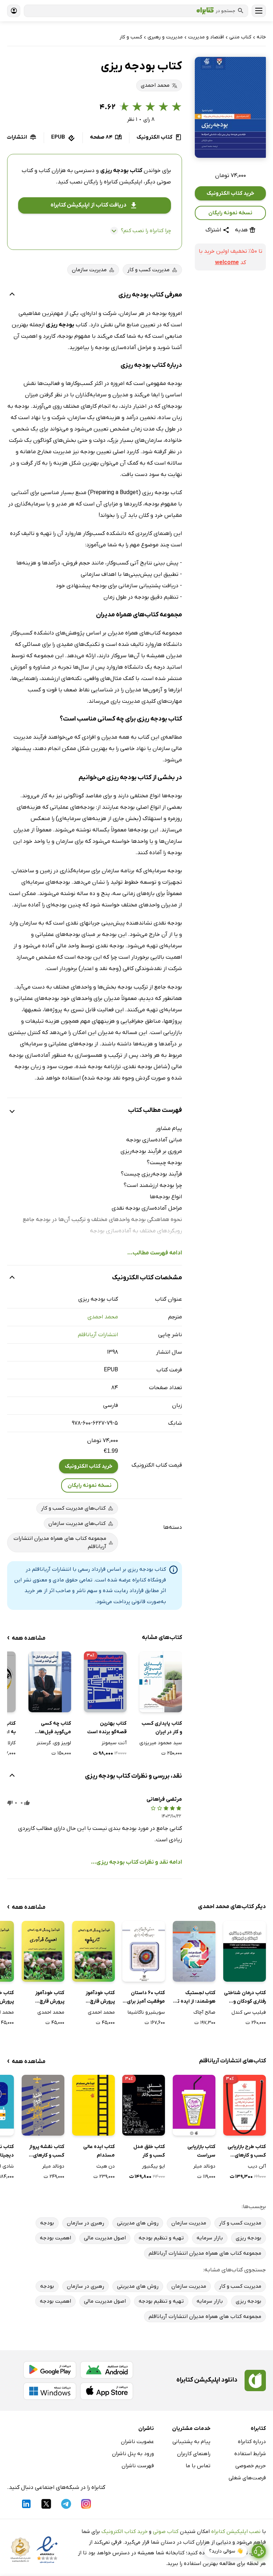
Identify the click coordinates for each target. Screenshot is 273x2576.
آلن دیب (257, 2166)
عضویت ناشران (137, 2442)
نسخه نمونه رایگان (230, 213)
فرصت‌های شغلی (247, 2478)
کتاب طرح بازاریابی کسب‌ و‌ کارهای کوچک (247, 2152)
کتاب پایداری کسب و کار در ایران (162, 1728)
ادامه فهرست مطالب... (155, 1253)
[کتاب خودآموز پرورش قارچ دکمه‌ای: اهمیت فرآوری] (43, 1951)
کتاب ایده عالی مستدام (99, 2151)
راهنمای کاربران (194, 2454)
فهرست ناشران (138, 2466)
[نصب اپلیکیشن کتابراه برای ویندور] (50, 2391)
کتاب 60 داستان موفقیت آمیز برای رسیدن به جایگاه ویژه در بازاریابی (146, 1998)
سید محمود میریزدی (161, 1743)
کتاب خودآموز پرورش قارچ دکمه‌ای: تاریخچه (97, 1998)
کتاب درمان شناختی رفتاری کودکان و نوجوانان (245, 1998)
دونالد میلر (204, 2166)
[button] (230, 107)
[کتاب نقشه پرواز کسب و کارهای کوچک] (43, 2105)
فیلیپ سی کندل (249, 2012)
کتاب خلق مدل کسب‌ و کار (149, 2151)
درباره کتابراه (252, 2442)
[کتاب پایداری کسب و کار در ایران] (161, 1682)
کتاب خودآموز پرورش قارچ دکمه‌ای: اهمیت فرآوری (47, 1998)
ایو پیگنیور (153, 2166)
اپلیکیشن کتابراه (123, 182)
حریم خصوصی (251, 2466)
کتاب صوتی (166, 2532)
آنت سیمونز (114, 1743)
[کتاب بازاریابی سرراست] (194, 2105)
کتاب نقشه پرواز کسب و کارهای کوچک (47, 2152)
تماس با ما (198, 2466)
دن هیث (106, 2166)
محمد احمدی (103, 1317)
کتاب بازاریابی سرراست (201, 2151)
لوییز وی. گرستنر (54, 1743)
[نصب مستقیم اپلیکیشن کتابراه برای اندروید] (107, 2370)
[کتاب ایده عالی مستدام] (93, 2105)
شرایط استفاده (250, 2454)
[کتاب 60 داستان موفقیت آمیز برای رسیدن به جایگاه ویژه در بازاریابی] (144, 1951)
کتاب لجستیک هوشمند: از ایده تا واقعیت (196, 1998)
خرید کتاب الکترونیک (230, 193)
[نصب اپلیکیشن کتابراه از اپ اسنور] (107, 2391)
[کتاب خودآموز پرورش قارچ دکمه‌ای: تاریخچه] (93, 1951)
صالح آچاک (204, 2012)
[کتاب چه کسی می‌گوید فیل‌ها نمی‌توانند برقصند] (50, 1682)
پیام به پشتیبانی (191, 2442)
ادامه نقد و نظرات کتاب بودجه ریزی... (136, 1862)
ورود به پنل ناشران (133, 2454)
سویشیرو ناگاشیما (146, 2012)
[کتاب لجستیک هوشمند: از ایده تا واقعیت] (194, 1951)
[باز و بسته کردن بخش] (12, 295)
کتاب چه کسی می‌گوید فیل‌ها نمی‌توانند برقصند (52, 1728)
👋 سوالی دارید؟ (226, 2551)
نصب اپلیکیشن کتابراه (236, 2532)
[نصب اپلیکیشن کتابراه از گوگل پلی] (50, 2370)
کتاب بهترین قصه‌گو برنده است (107, 1728)
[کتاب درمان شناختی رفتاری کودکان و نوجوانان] (245, 1951)
